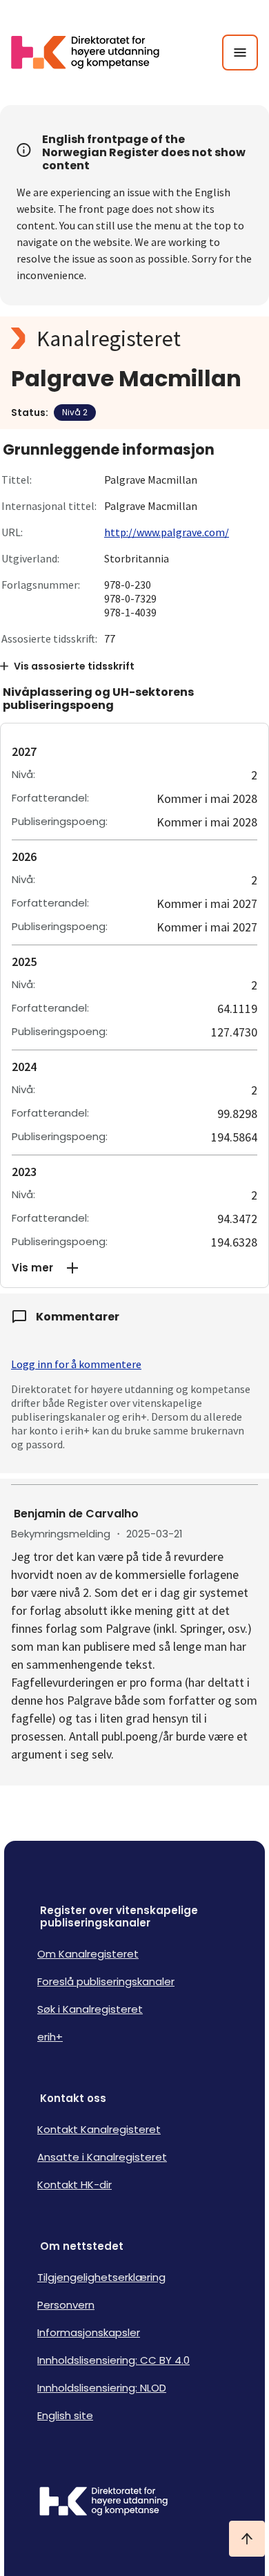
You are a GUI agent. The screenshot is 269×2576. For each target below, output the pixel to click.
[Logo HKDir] (134, 2503)
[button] (134, 1268)
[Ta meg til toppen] (247, 2539)
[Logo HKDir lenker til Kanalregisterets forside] (94, 53)
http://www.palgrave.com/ (167, 532)
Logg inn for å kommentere (76, 1364)
